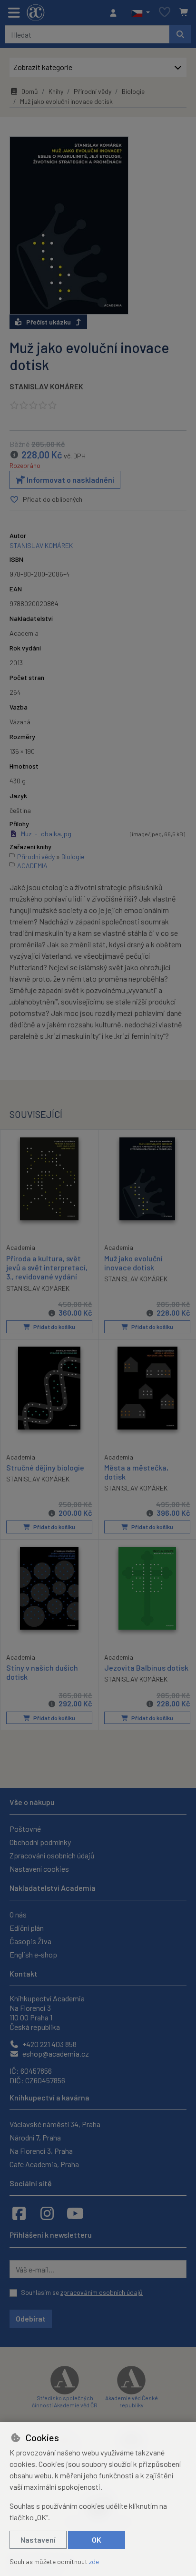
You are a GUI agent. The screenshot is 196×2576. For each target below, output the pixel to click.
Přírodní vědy (93, 91)
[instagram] (47, 2213)
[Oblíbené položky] (165, 13)
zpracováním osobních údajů (102, 2292)
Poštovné (25, 1829)
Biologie (133, 91)
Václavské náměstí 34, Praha (55, 2124)
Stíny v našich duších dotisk (42, 1672)
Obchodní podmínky (40, 1842)
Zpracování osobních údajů (52, 1855)
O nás (18, 1914)
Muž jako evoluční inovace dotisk (133, 1263)
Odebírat (31, 2318)
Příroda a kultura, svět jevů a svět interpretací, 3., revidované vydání (47, 1267)
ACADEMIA (32, 866)
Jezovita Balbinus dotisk (146, 1668)
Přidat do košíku (54, 1327)
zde (94, 2561)
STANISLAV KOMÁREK (46, 386)
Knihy (56, 91)
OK (97, 2540)
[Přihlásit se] (116, 13)
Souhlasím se (82, 2292)
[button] (141, 13)
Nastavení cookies (39, 1869)
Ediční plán (27, 1928)
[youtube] (75, 2213)
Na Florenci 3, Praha (41, 2151)
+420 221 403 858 (49, 2044)
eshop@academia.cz (55, 2054)
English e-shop (33, 1954)
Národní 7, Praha (35, 2137)
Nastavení (38, 2540)
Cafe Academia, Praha (44, 2164)
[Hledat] (180, 34)
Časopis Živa (30, 1941)
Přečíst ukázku (49, 322)
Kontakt (24, 1973)
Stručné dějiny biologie (45, 1467)
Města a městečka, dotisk (136, 1472)
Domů (30, 91)
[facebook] (19, 2213)
